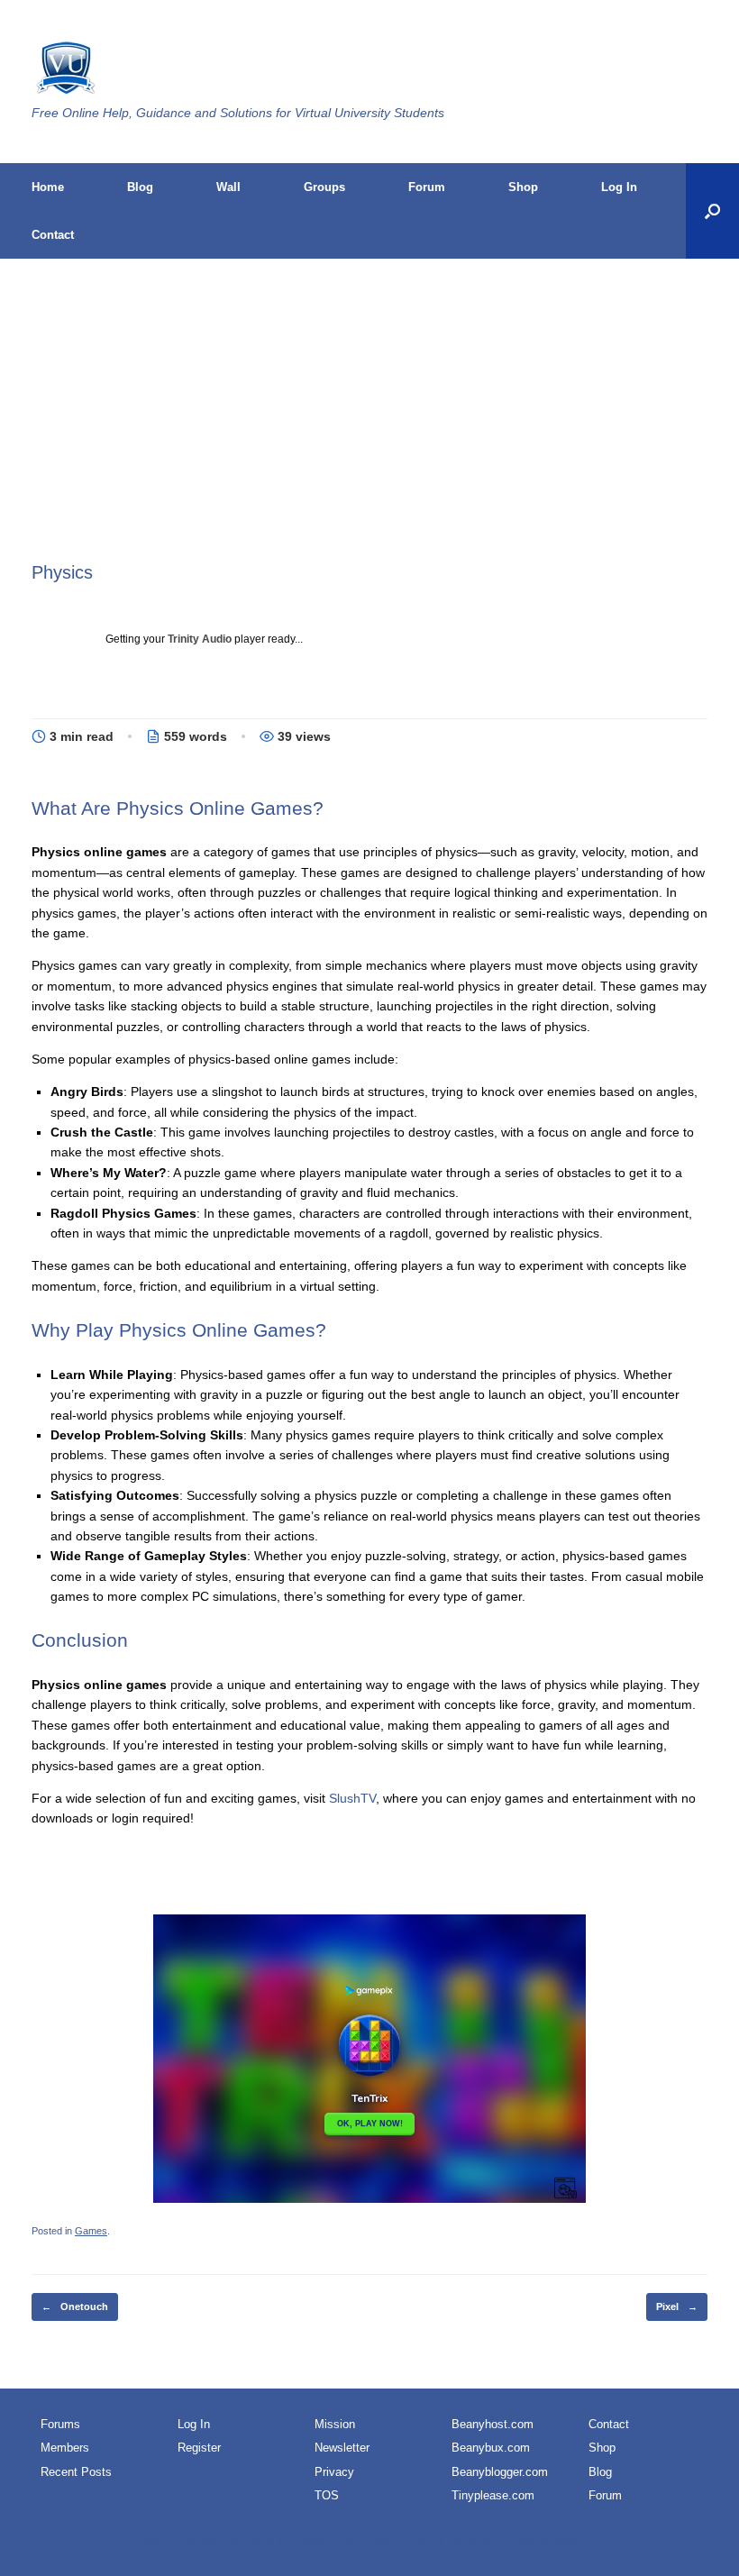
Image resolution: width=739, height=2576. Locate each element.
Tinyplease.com (493, 2495)
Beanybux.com (491, 2448)
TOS (327, 2495)
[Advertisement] (369, 425)
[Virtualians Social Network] (64, 70)
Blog (140, 187)
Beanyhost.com (493, 2424)
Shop (523, 187)
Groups (324, 187)
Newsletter (342, 2448)
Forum (427, 187)
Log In (619, 187)
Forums (60, 2424)
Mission (335, 2424)
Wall (228, 187)
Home (48, 187)
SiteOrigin (579, 2541)
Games (91, 2231)
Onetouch (75, 2307)
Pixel (677, 2307)
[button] (712, 211)
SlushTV (352, 1798)
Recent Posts (76, 2472)
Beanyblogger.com (500, 2472)
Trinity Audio (200, 639)
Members (65, 2448)
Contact (53, 235)
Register (199, 2448)
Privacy (334, 2472)
